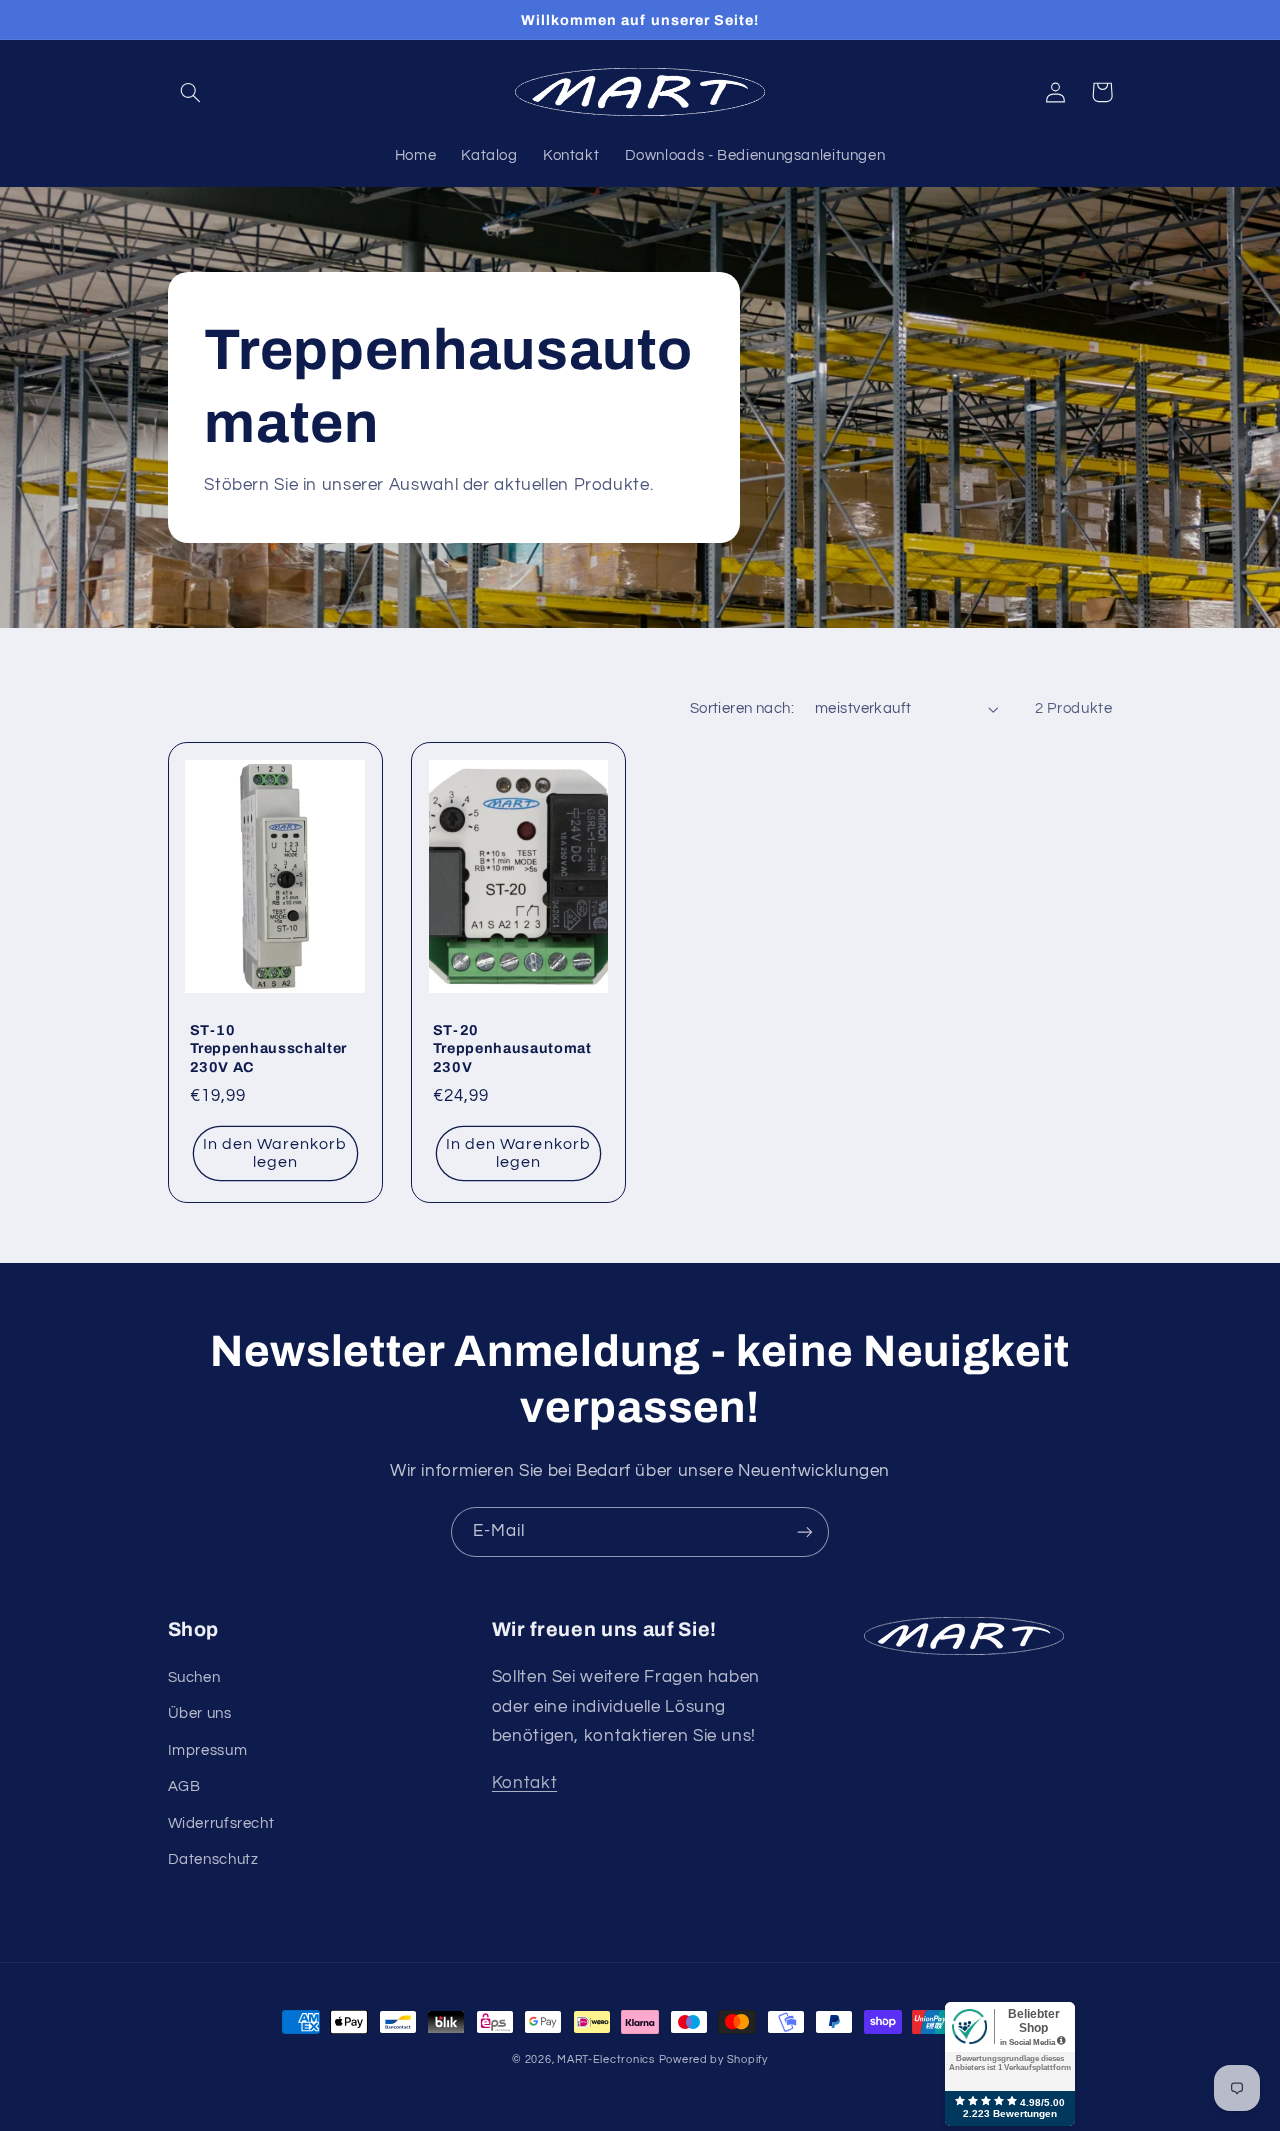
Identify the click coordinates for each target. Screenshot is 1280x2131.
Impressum (208, 1750)
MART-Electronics (606, 2059)
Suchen (194, 1677)
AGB (184, 1786)
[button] (191, 92)
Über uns (200, 1713)
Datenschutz (213, 1859)
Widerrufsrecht (221, 1823)
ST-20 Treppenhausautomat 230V (512, 1048)
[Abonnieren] (805, 1531)
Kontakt (524, 1783)
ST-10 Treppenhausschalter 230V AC (269, 1048)
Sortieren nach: (742, 708)
